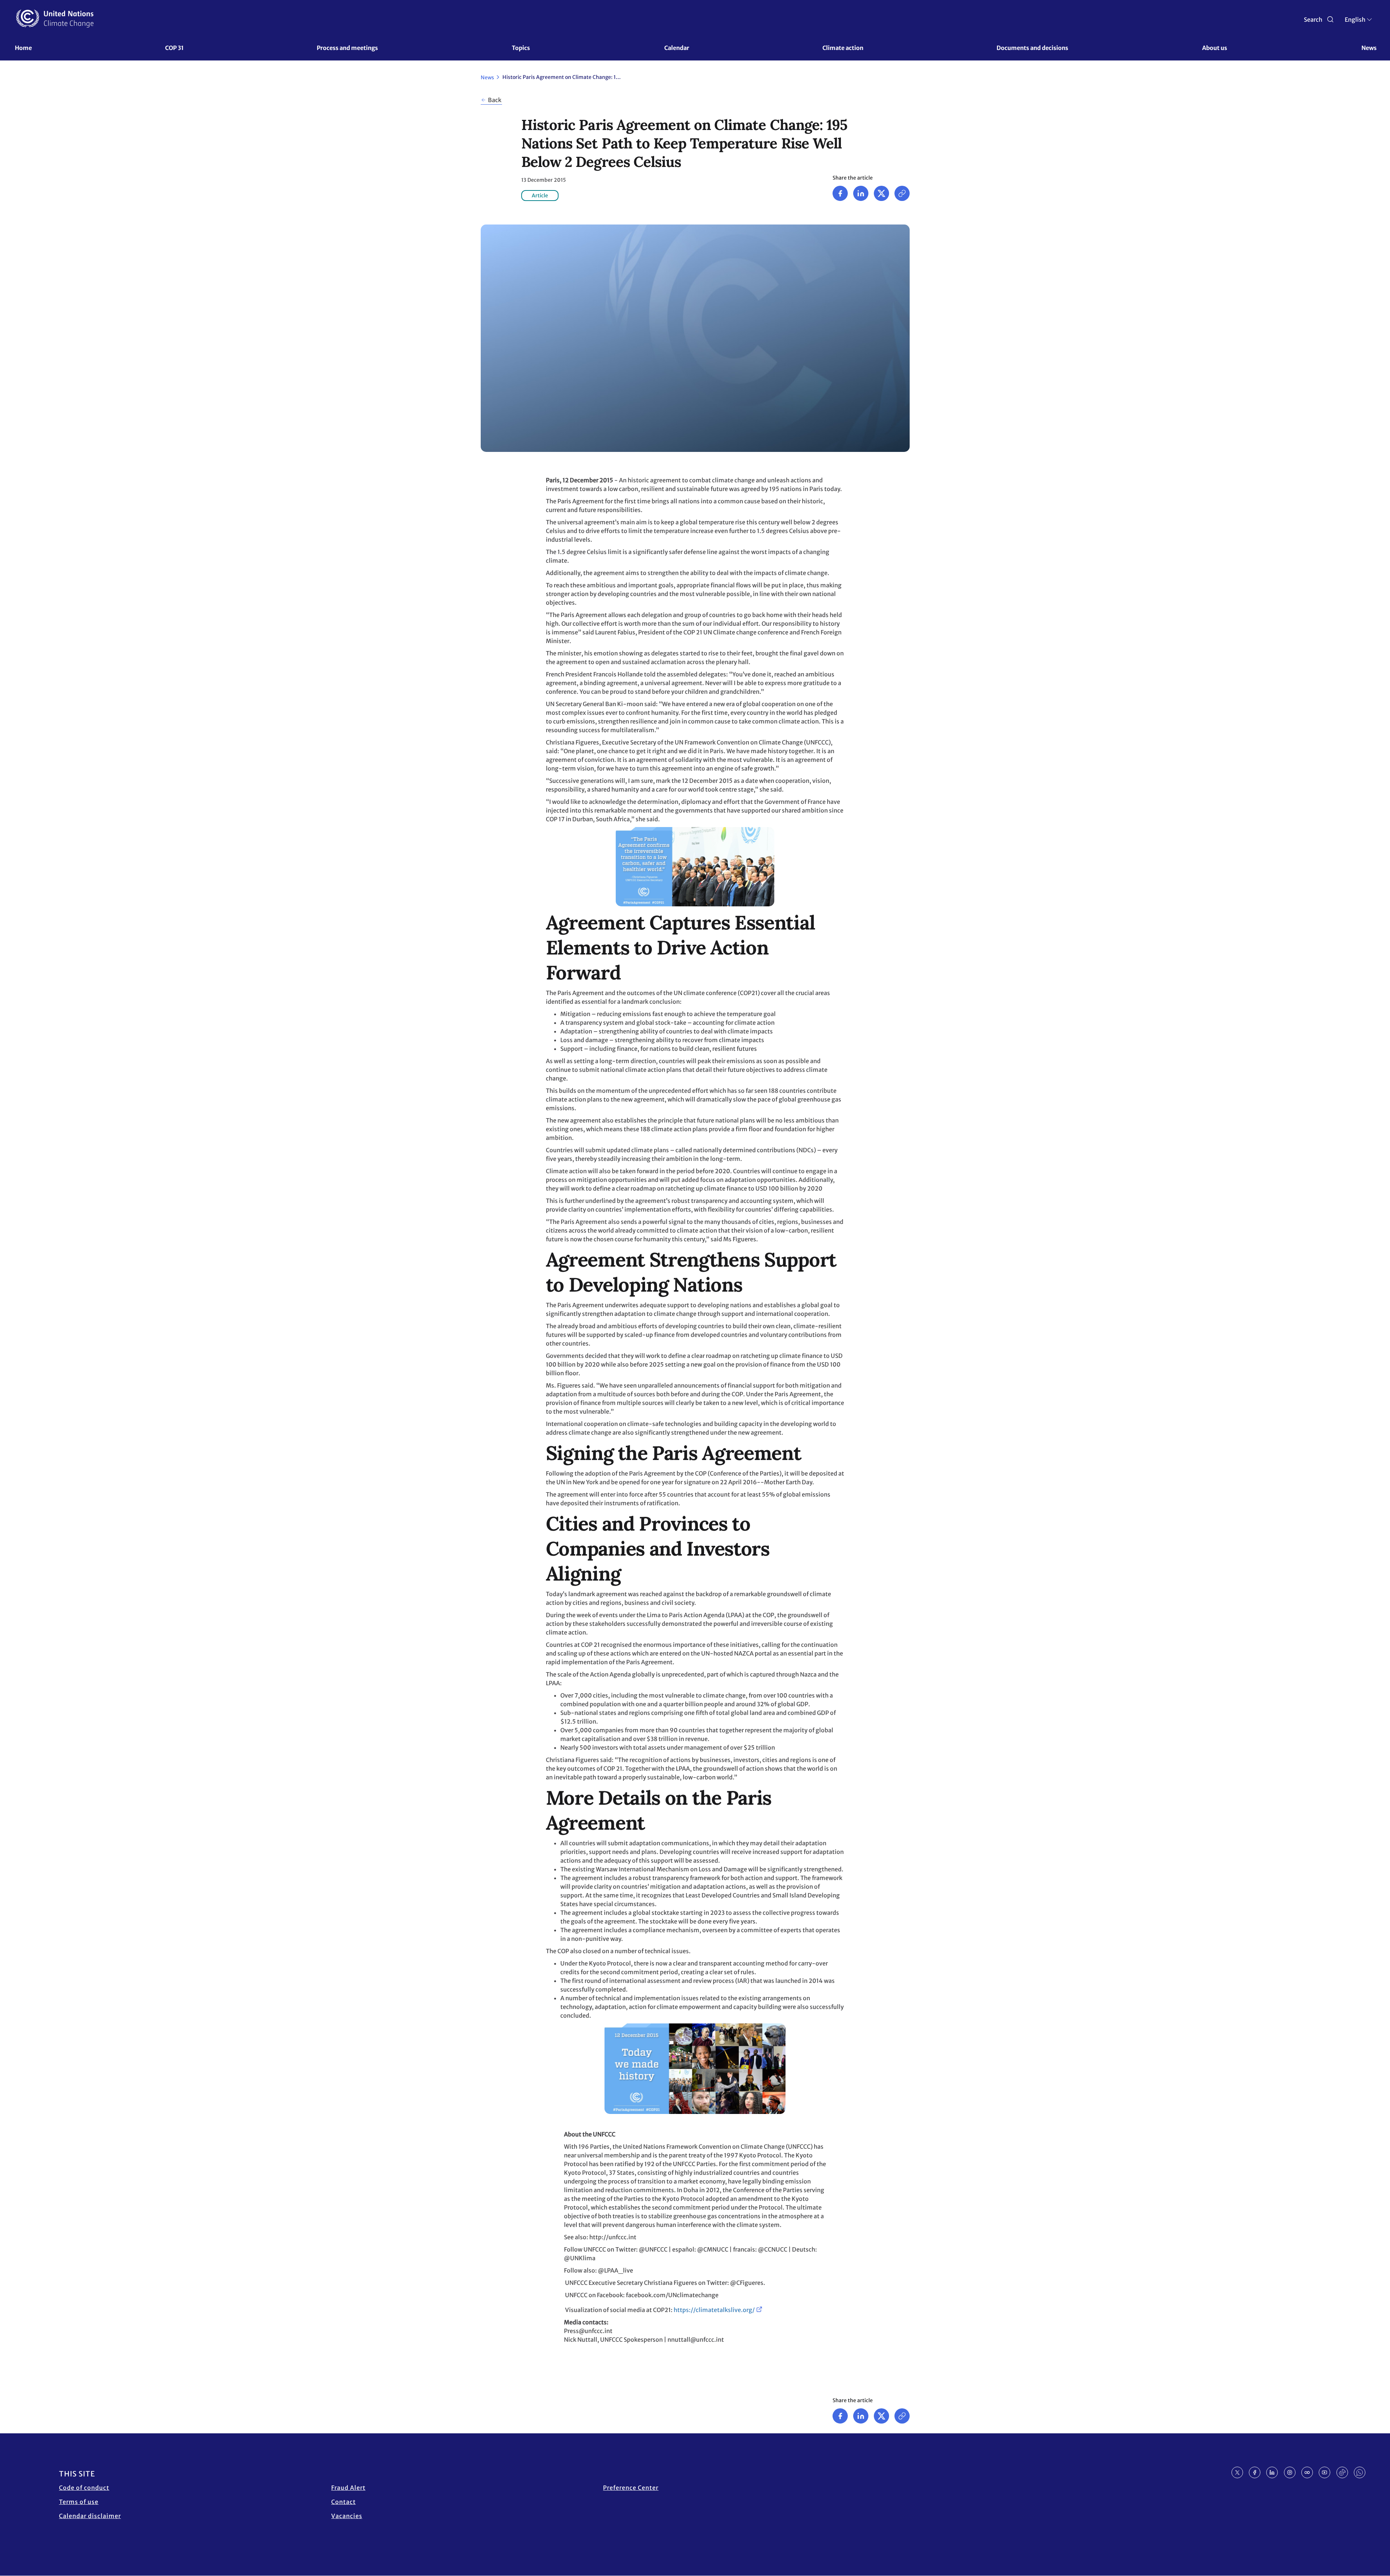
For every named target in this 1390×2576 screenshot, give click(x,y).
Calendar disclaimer (90, 2516)
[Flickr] (1307, 2472)
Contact (344, 2502)
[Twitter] (881, 193)
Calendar (677, 48)
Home (23, 48)
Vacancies (347, 2516)
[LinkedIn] (1272, 2472)
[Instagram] (1290, 2472)
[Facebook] (840, 193)
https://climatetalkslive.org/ (714, 2310)
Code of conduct (84, 2488)
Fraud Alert (348, 2488)
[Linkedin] (861, 193)
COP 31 (174, 48)
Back (495, 100)
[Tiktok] (1342, 2472)
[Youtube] (1324, 2472)
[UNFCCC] (55, 18)
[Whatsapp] (1360, 2472)
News (1369, 48)
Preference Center (631, 2488)
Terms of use (79, 2502)
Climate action (843, 48)
